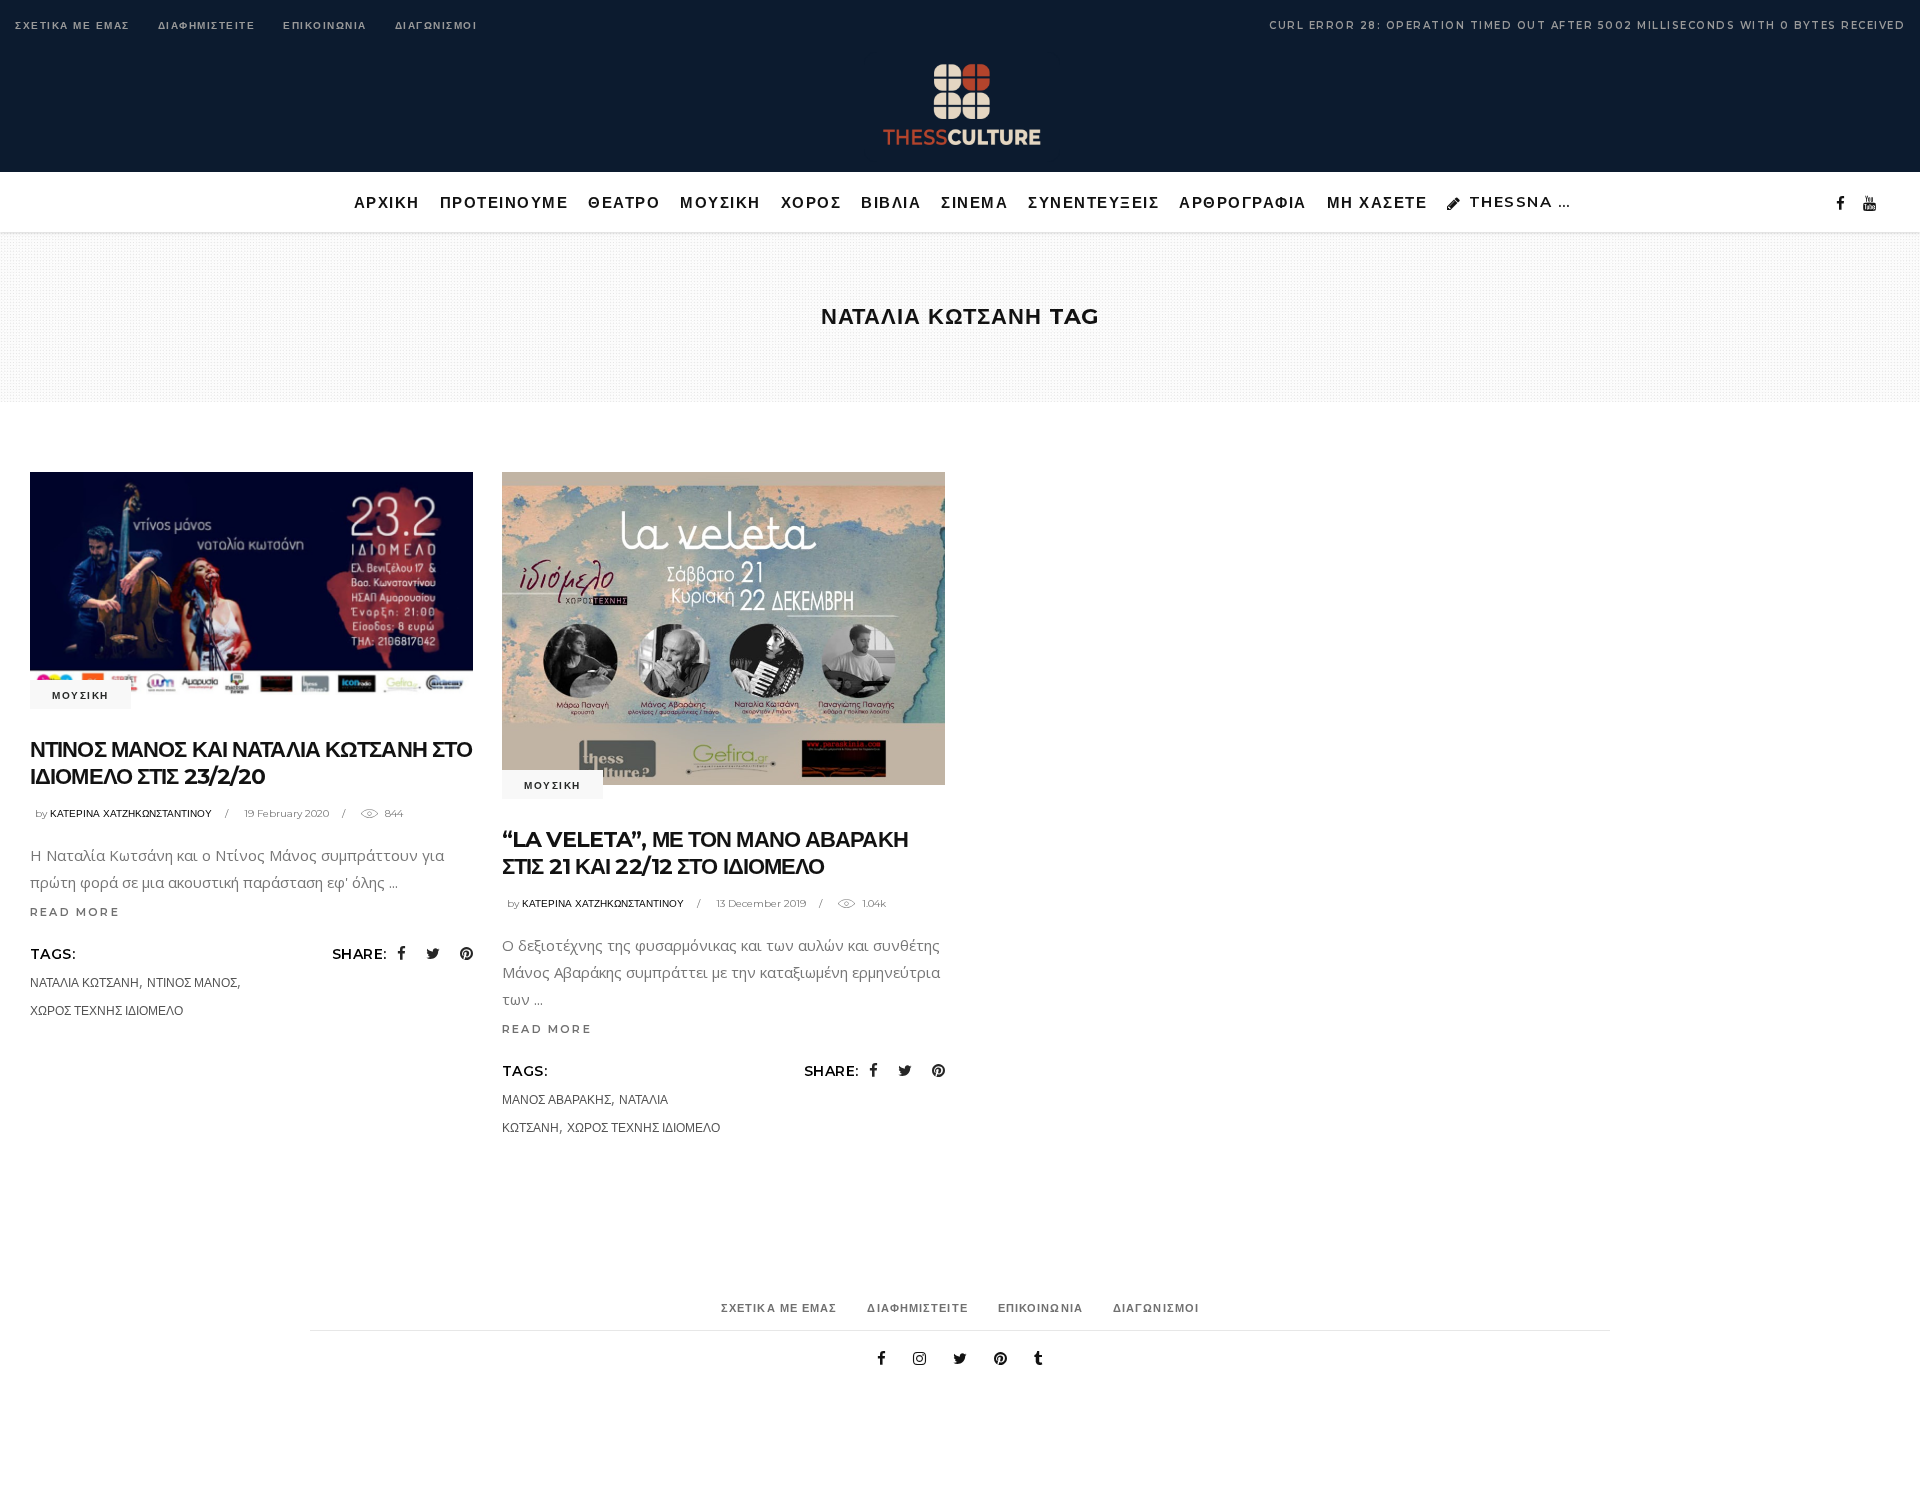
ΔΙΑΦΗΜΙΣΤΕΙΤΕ (207, 25)
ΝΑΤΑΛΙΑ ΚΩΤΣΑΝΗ (84, 982)
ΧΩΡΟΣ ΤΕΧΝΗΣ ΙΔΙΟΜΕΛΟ (106, 1010)
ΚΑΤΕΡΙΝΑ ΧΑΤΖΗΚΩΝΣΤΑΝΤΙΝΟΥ (131, 813)
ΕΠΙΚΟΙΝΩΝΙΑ (325, 25)
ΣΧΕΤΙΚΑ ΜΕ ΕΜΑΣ (72, 25)
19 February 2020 (286, 813)
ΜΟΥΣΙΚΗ (80, 695)
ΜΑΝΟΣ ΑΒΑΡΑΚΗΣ (556, 1099)
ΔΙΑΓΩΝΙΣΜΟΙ (436, 25)
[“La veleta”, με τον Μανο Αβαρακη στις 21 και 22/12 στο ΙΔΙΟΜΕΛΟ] (723, 628)
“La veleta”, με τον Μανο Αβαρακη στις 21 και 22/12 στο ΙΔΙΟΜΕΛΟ (705, 853)
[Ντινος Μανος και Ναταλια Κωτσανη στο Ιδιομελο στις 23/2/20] (251, 583)
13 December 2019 (761, 903)
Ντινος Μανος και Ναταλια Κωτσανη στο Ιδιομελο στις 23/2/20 (251, 763)
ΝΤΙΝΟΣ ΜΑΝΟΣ (192, 982)
